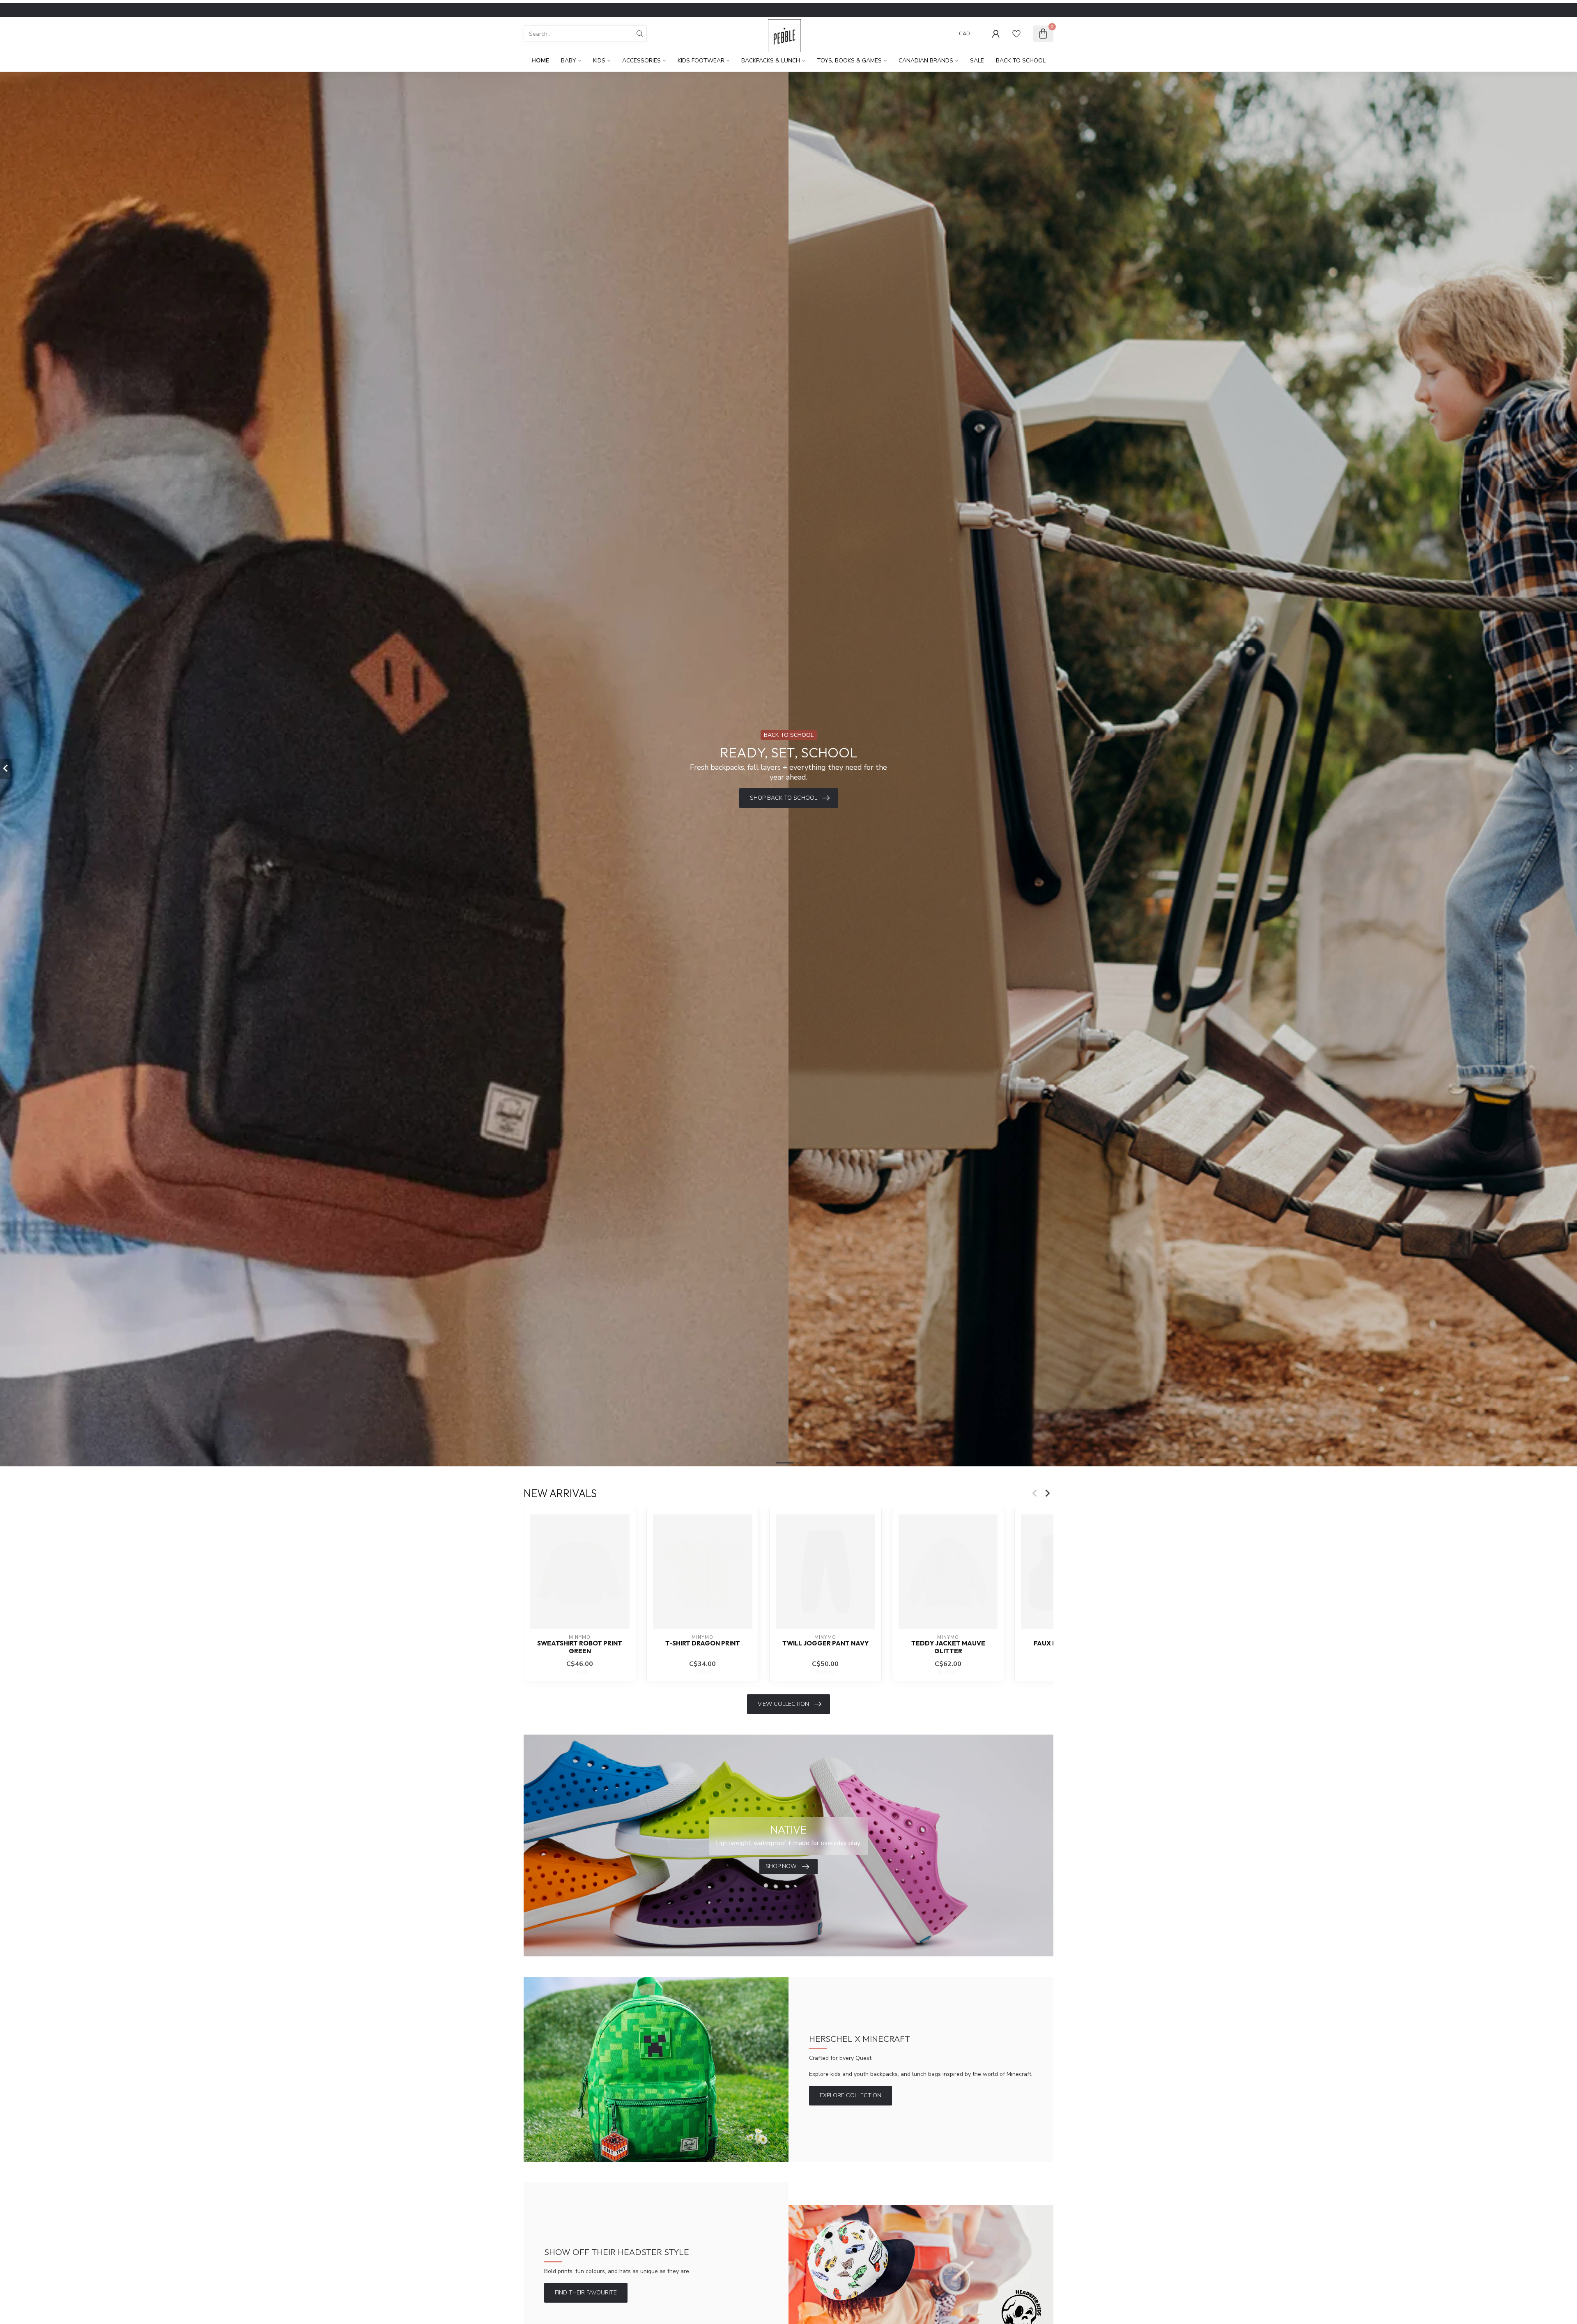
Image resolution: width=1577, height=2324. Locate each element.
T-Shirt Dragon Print (703, 1643)
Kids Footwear (701, 61)
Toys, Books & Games (849, 61)
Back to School (1021, 61)
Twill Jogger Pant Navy (825, 1643)
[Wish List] (1016, 34)
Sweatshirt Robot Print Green (580, 1647)
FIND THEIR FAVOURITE (586, 2293)
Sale (977, 61)
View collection (783, 1704)
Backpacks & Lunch (771, 61)
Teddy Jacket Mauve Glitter (948, 1647)
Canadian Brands (926, 61)
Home (540, 61)
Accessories (641, 61)
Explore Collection (851, 2095)
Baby (569, 61)
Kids (599, 61)
